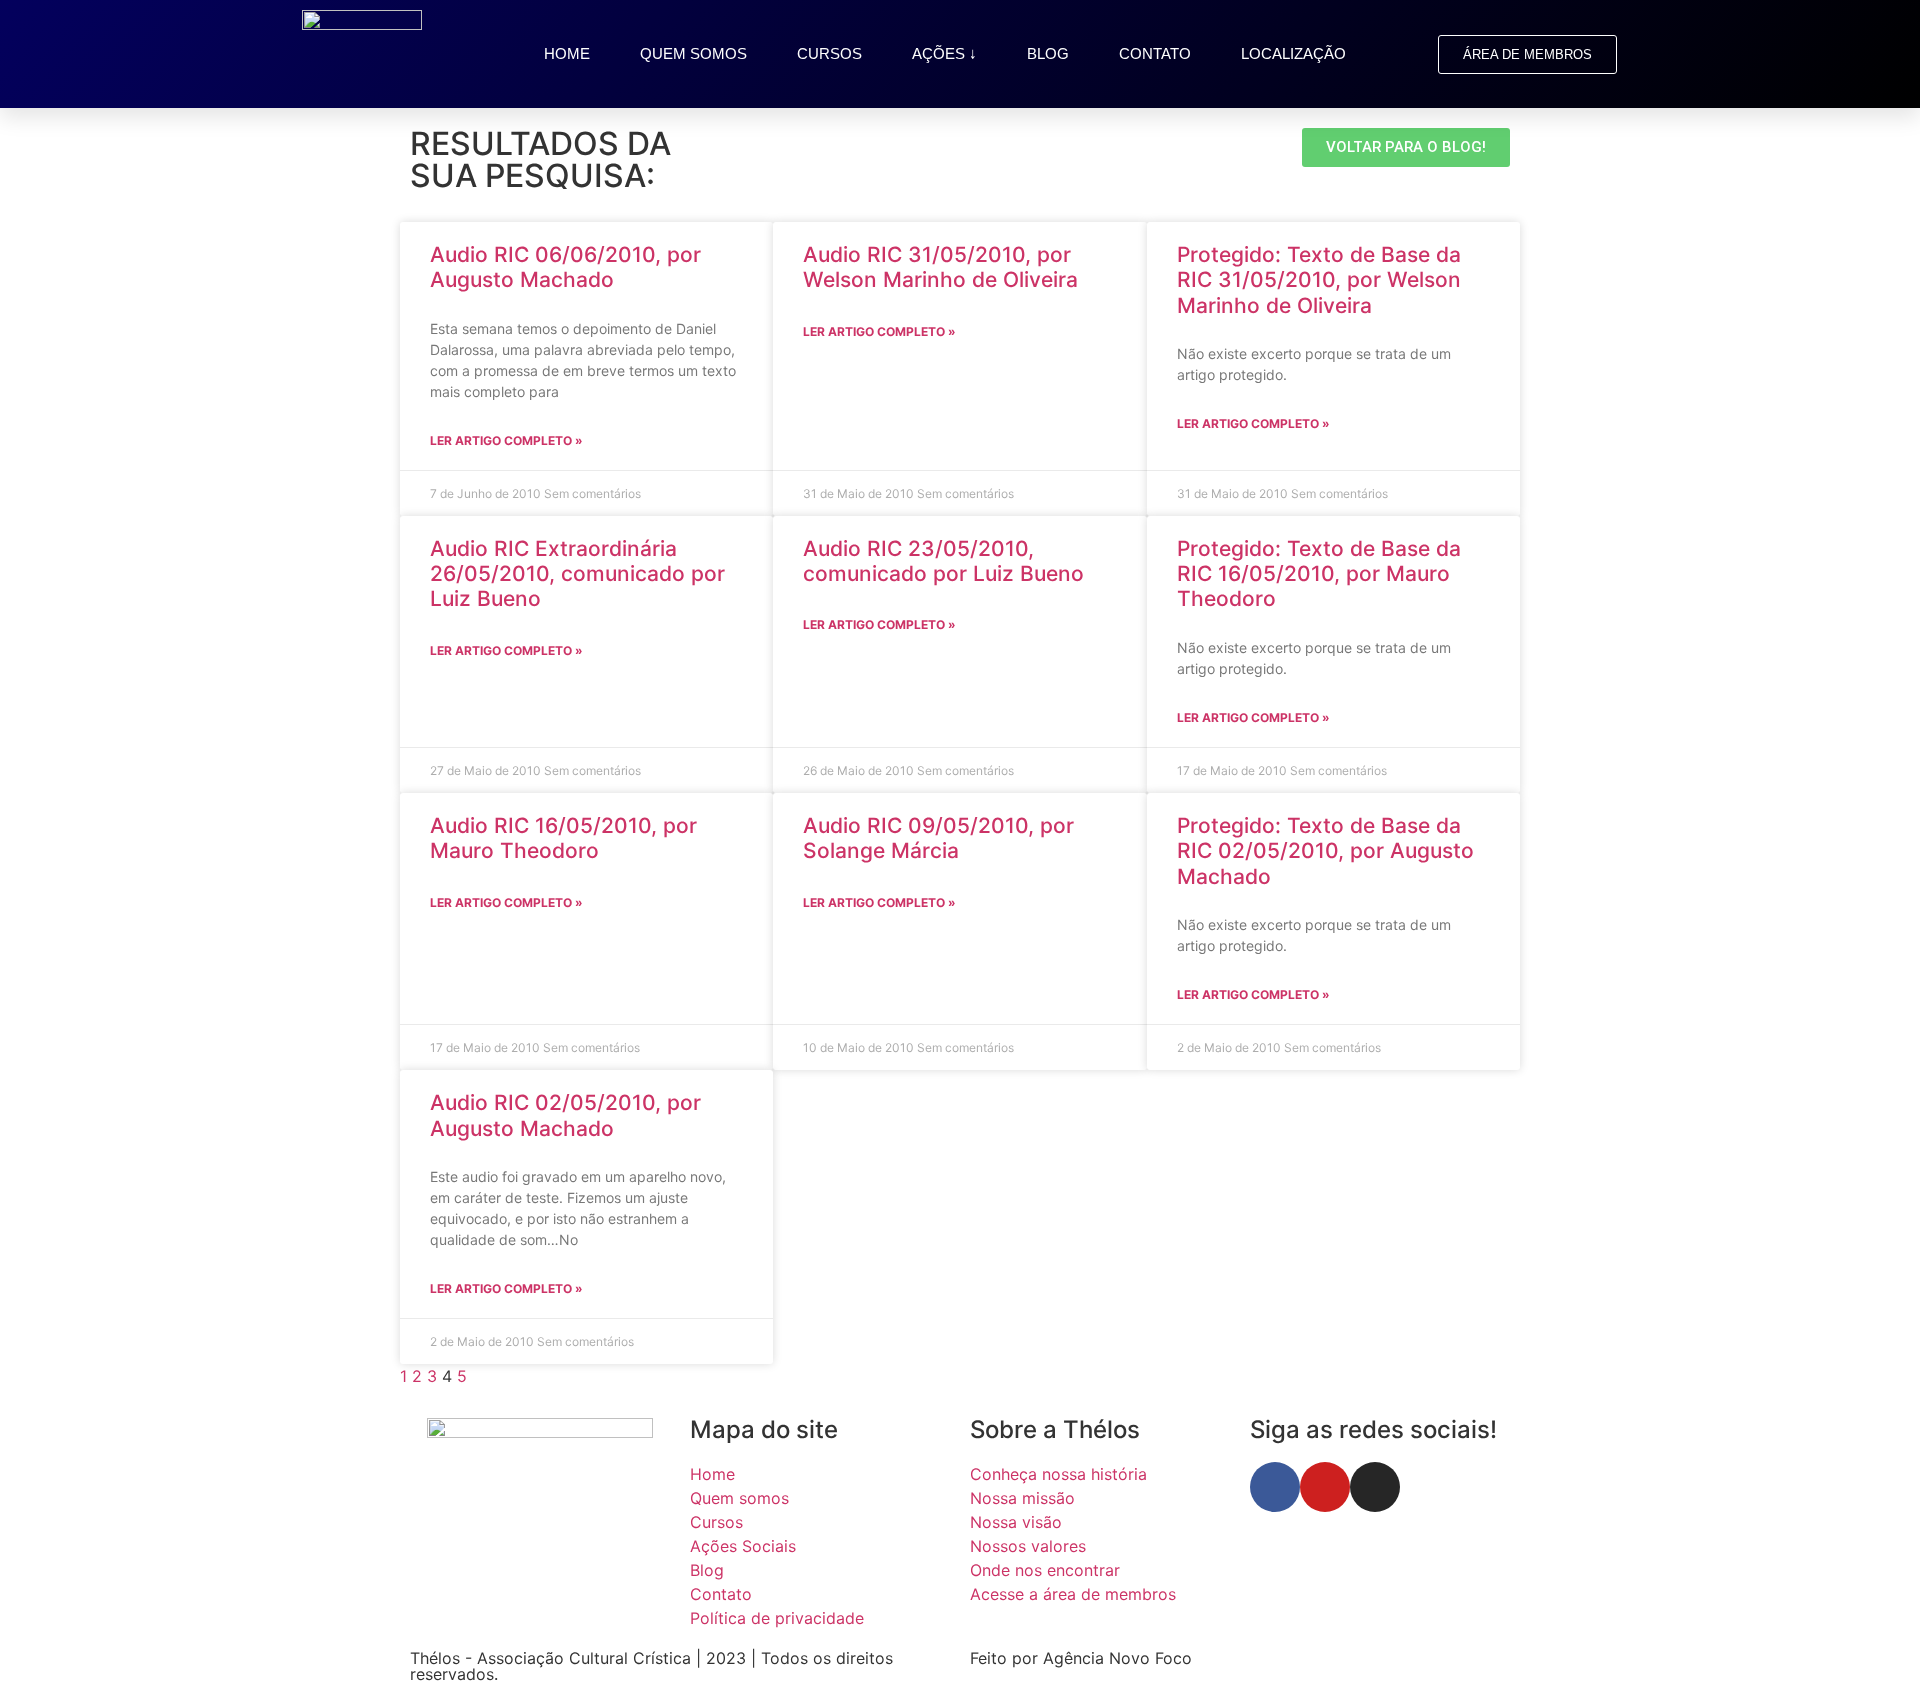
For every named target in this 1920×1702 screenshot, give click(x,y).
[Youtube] (1325, 1487)
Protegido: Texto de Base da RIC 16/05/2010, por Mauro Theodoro (1319, 573)
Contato (1155, 53)
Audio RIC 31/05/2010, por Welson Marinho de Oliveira (940, 267)
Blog (1048, 53)
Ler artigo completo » (506, 440)
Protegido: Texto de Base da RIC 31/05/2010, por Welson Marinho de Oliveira (1319, 279)
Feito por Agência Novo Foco (1081, 1658)
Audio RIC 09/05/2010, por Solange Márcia (938, 838)
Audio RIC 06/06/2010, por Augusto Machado (565, 267)
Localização (1293, 53)
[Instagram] (1375, 1487)
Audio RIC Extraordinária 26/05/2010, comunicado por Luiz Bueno (577, 573)
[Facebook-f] (1275, 1487)
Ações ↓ (944, 53)
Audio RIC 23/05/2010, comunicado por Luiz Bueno (943, 561)
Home (567, 53)
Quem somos (693, 53)
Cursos (829, 53)
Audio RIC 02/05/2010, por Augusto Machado (565, 1115)
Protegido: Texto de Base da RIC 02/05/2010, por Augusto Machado (1325, 850)
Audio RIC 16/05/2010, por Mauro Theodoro (563, 838)
